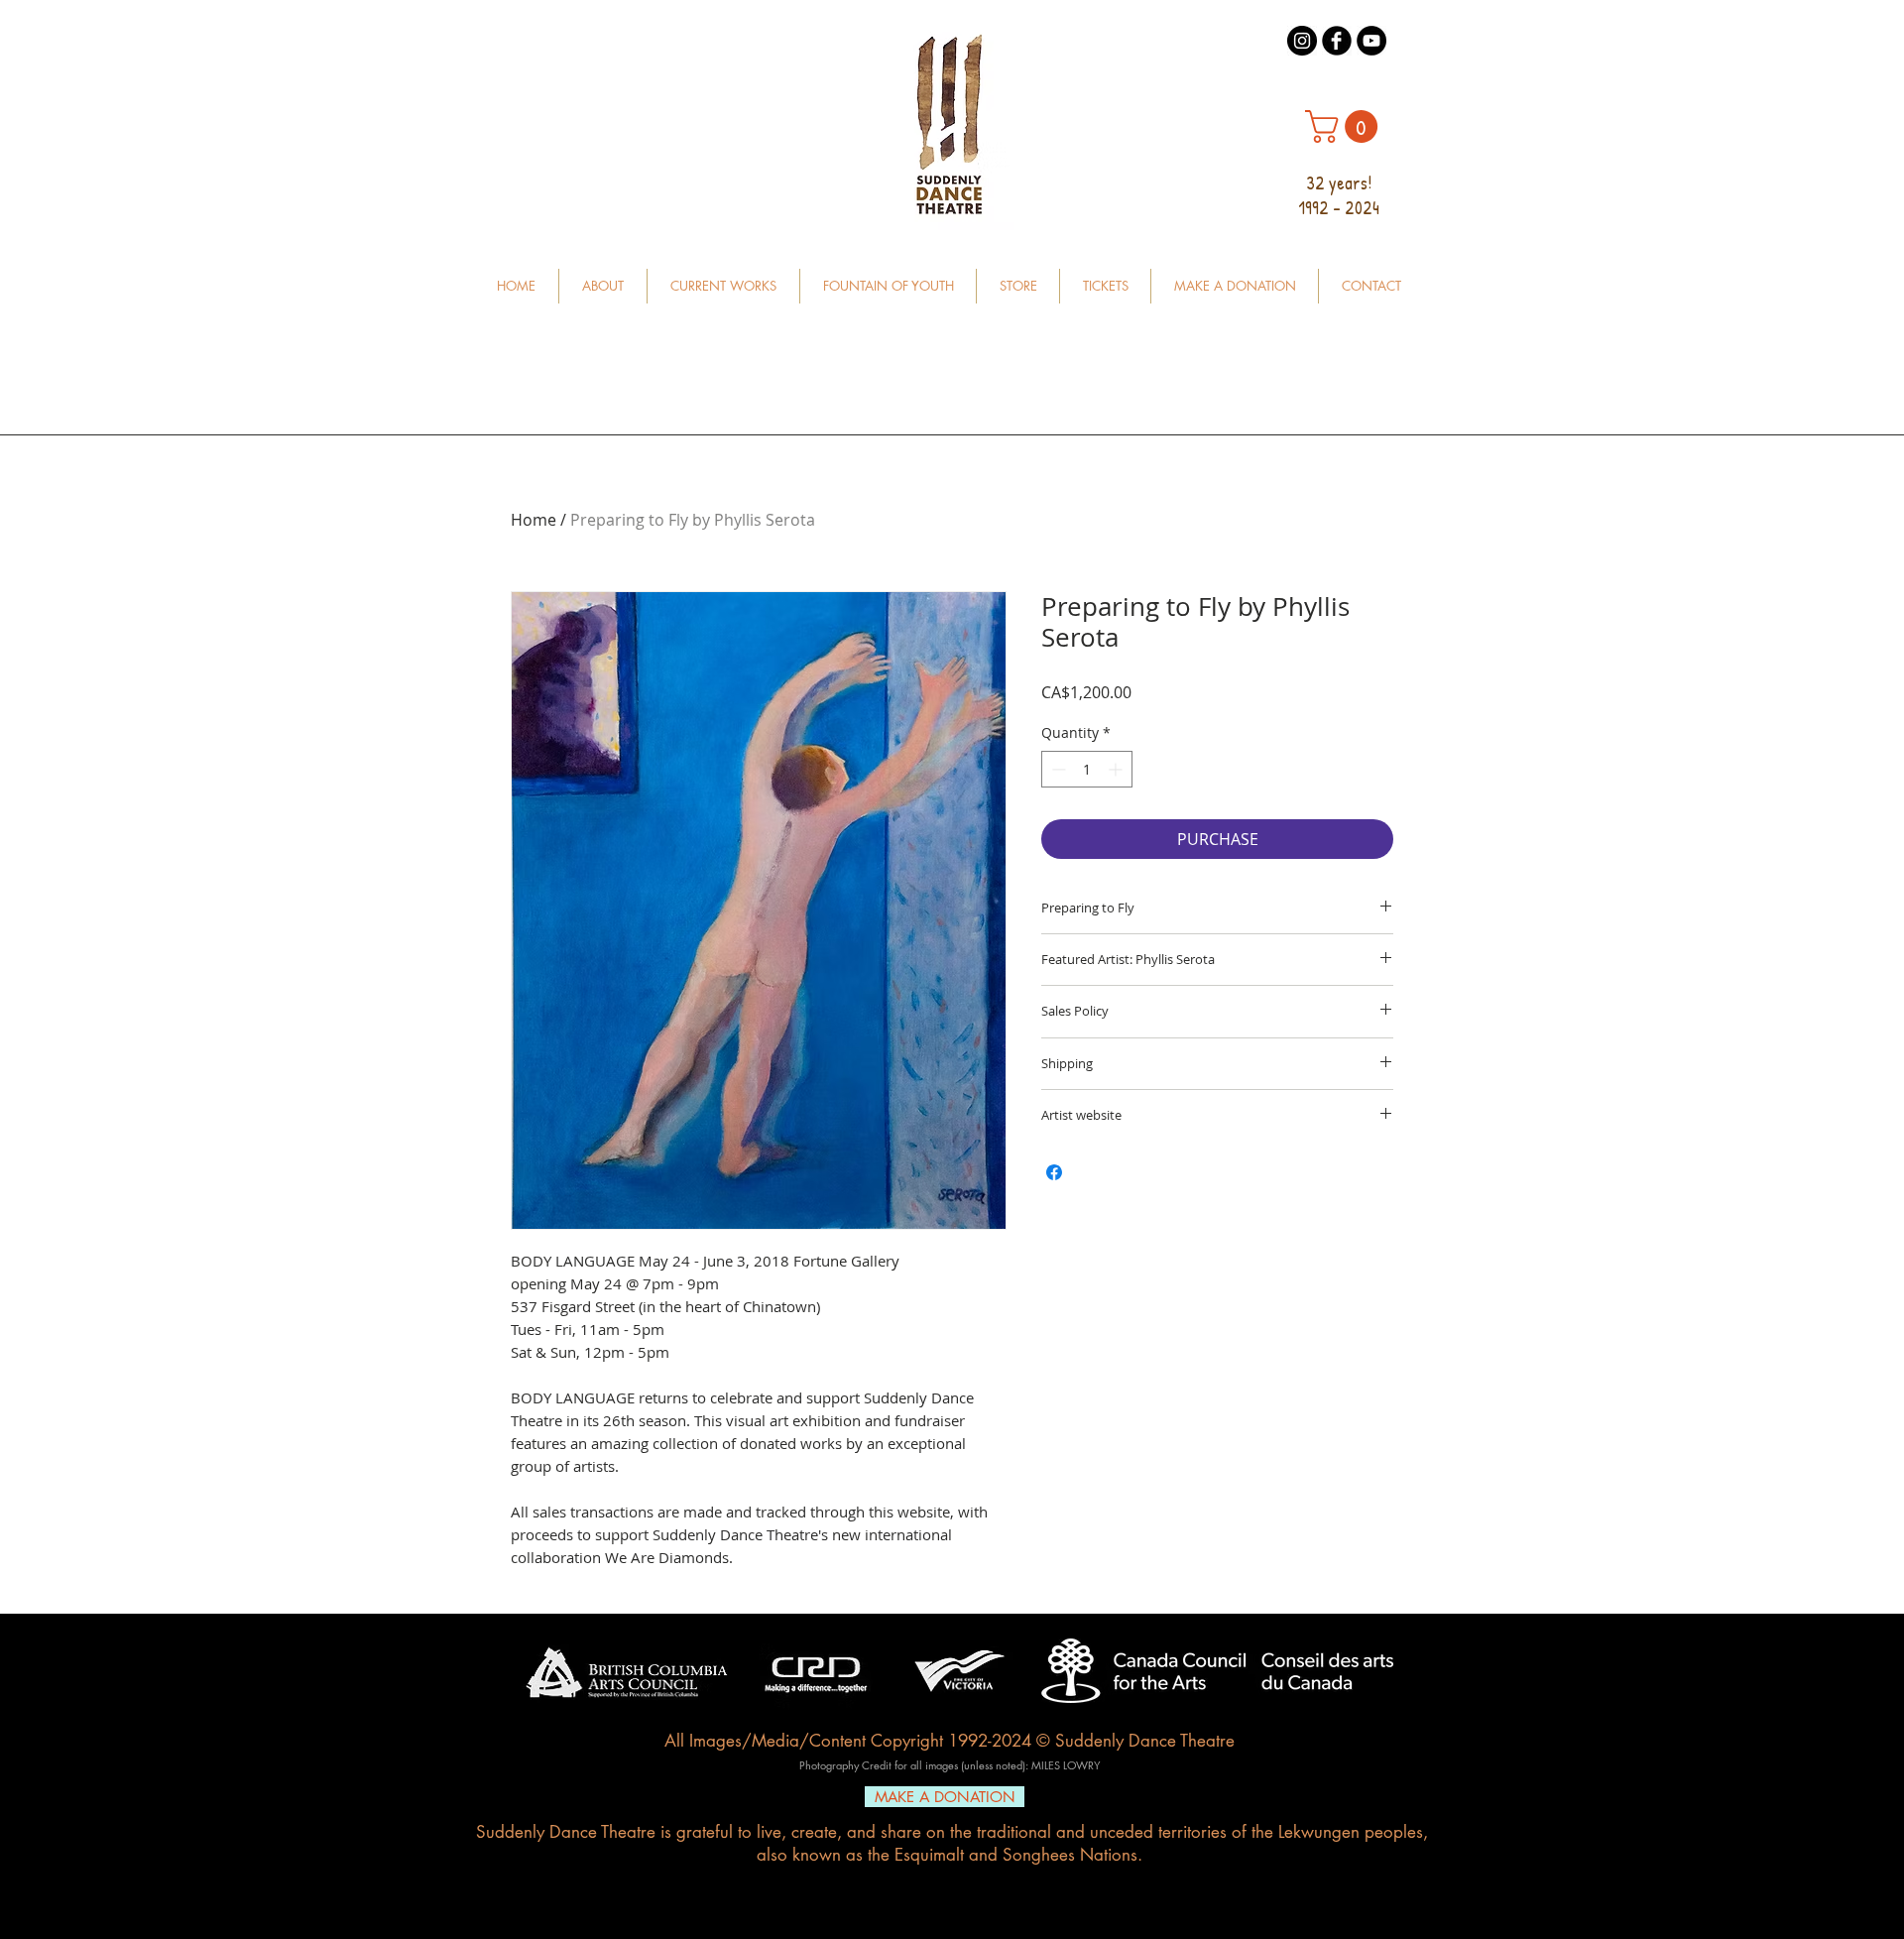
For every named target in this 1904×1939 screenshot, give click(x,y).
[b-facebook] (1337, 41)
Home (534, 520)
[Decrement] (1057, 769)
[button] (1345, 126)
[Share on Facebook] (1054, 1172)
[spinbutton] (1087, 769)
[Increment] (1117, 769)
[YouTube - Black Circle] (1371, 41)
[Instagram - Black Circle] (1302, 41)
